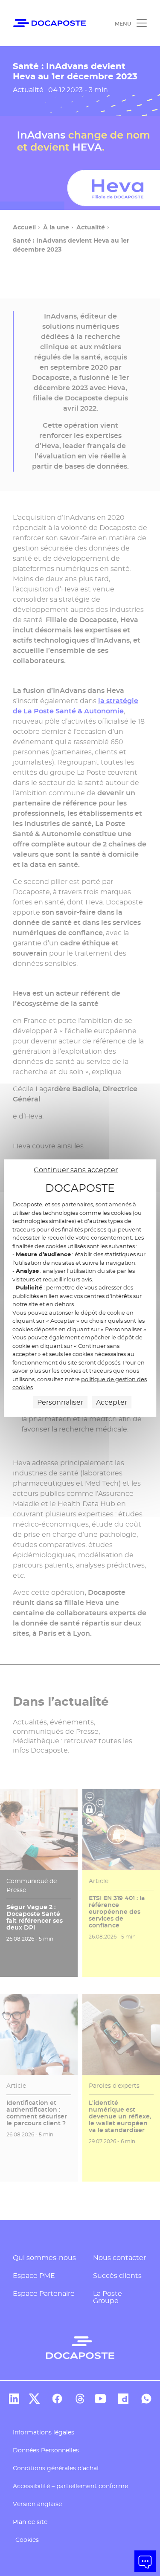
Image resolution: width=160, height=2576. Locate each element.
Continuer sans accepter (76, 1169)
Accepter (112, 1402)
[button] (145, 2561)
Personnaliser (60, 1402)
